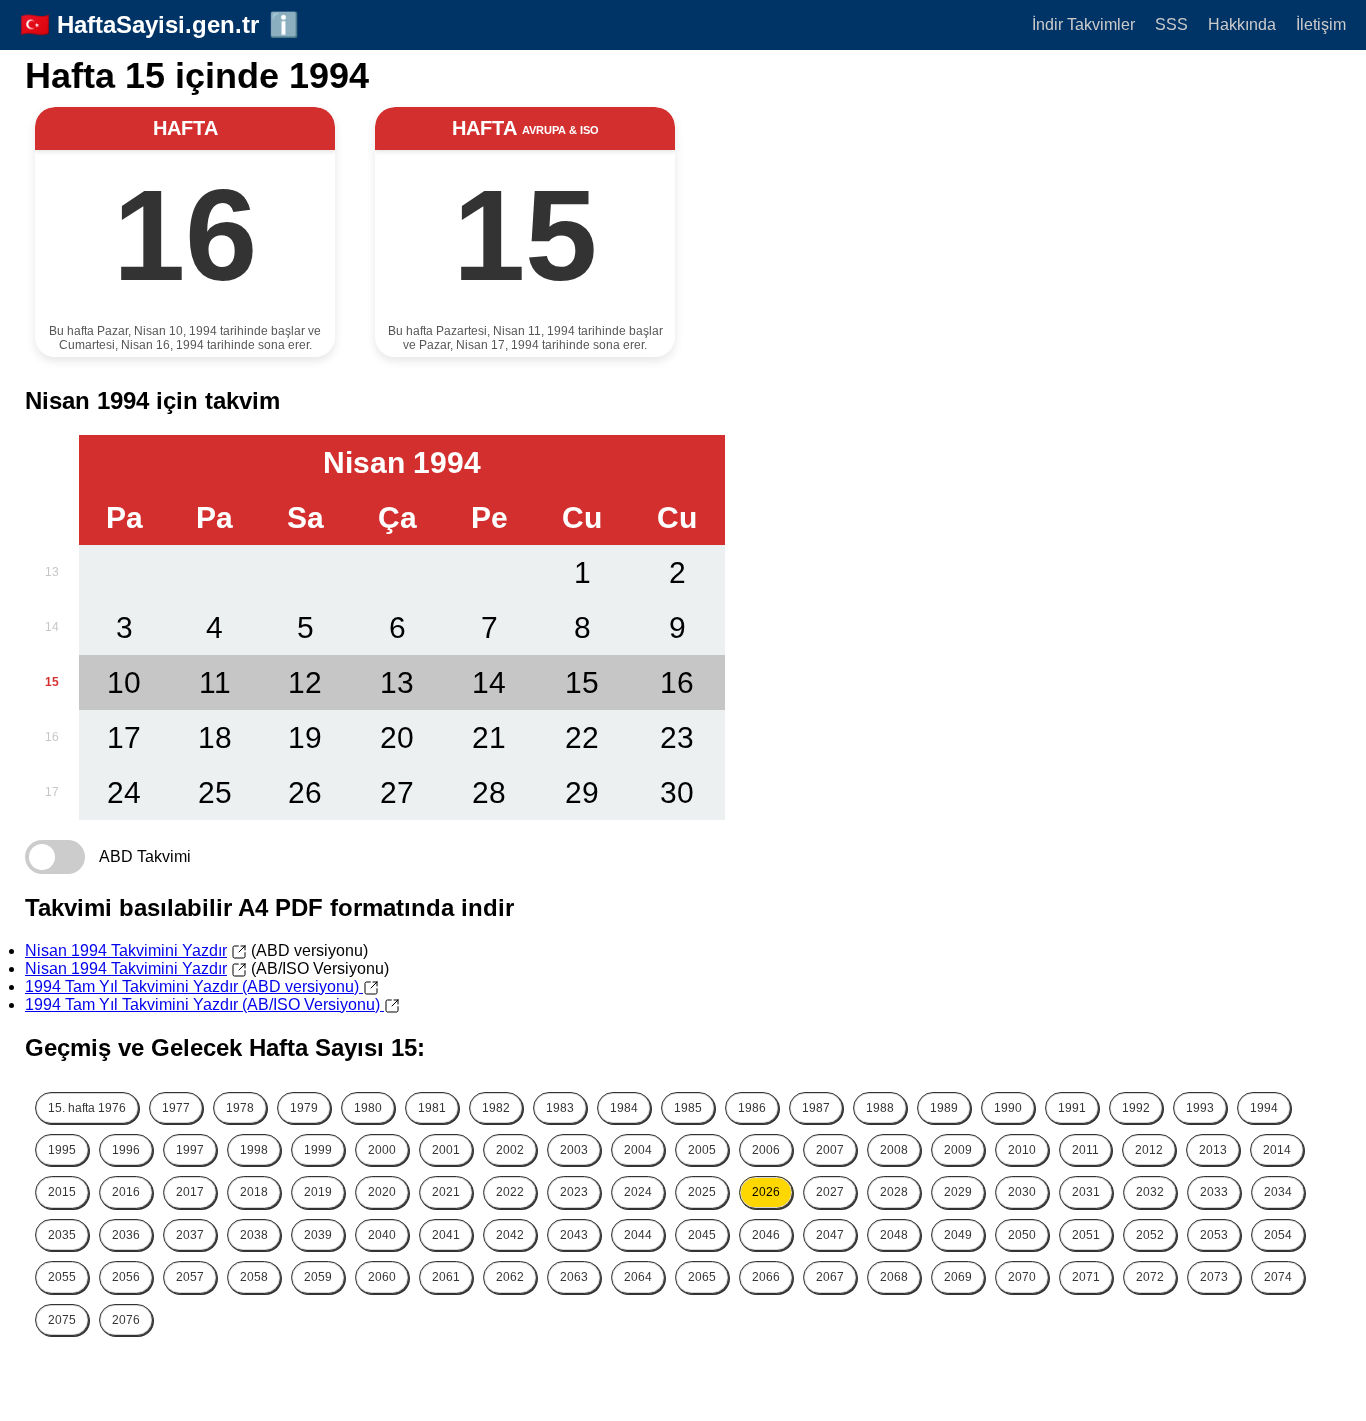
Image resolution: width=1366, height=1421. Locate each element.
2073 (1214, 1277)
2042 (510, 1235)
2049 (958, 1235)
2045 (702, 1235)
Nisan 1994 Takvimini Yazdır (126, 950)
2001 (446, 1150)
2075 (62, 1320)
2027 (830, 1192)
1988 (880, 1108)
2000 (382, 1150)
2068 (894, 1277)
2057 (190, 1277)
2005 (702, 1150)
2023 (574, 1192)
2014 (1277, 1150)
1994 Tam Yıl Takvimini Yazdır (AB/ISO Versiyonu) (204, 1004)
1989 (944, 1108)
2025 (702, 1192)
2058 (254, 1277)
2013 (1213, 1150)
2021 (446, 1192)
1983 (560, 1108)
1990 (1008, 1108)
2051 (1086, 1235)
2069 (958, 1277)
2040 (382, 1235)
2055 (62, 1277)
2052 (1150, 1235)
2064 (638, 1277)
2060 (382, 1277)
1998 (254, 1150)
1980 (368, 1108)
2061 (446, 1277)
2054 (1278, 1235)
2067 (830, 1277)
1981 (432, 1108)
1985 (688, 1108)
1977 (176, 1108)
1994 (1264, 1108)
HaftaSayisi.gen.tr (158, 24)
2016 (126, 1192)
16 (52, 737)
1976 (87, 1108)
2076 (126, 1320)
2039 (318, 1235)
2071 (1086, 1277)
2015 (62, 1192)
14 (52, 627)
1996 (126, 1150)
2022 (510, 1192)
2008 (894, 1150)
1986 (752, 1108)
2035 (62, 1235)
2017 (190, 1192)
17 (52, 792)
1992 (1136, 1108)
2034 (1278, 1192)
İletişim (1321, 24)
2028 (894, 1192)
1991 (1072, 1108)
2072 (1150, 1277)
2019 (318, 1192)
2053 (1214, 1235)
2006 (766, 1150)
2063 (574, 1277)
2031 (1086, 1192)
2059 (318, 1277)
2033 (1214, 1192)
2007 (830, 1150)
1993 (1200, 1108)
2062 (510, 1277)
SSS (1171, 24)
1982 (496, 1108)
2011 (1085, 1150)
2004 (638, 1150)
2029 (958, 1192)
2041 (446, 1235)
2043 (574, 1235)
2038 (254, 1235)
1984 (624, 1108)
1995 (62, 1150)
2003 (574, 1150)
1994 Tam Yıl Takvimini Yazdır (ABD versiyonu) (194, 986)
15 (52, 682)
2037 (190, 1235)
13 (52, 572)
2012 (1149, 1150)
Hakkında (1242, 24)
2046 (766, 1235)
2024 (638, 1192)
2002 (510, 1150)
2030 (1022, 1192)
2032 (1150, 1192)
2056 (126, 1277)
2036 (126, 1235)
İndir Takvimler (1083, 24)
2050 (1022, 1235)
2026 (766, 1192)
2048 (894, 1235)
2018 (254, 1192)
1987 (816, 1108)
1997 (190, 1150)
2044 (638, 1235)
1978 (240, 1108)
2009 (958, 1150)
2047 (830, 1235)
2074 (1278, 1277)
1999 (318, 1150)
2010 (1022, 1150)
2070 (1022, 1277)
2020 (382, 1192)
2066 (766, 1277)
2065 (702, 1277)
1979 (304, 1108)
